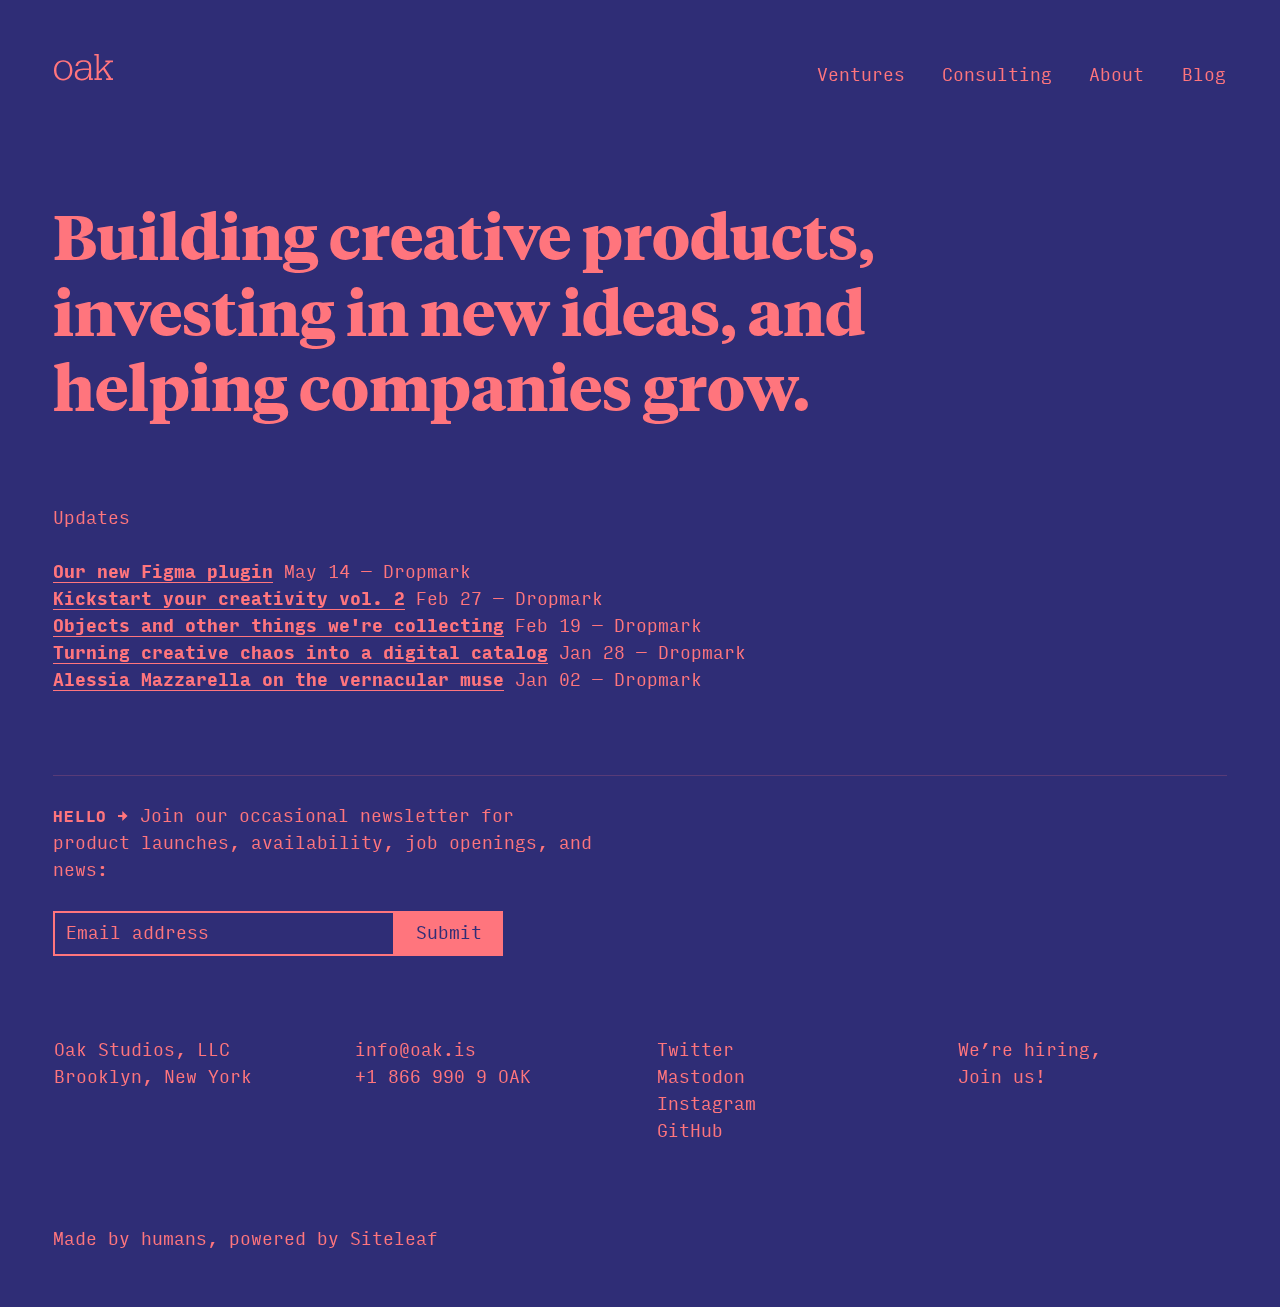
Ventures (861, 75)
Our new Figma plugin (163, 572)
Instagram (706, 1104)
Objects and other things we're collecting (278, 626)
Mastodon (701, 1077)
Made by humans (130, 1239)
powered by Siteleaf (333, 1239)
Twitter (695, 1050)
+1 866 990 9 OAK (443, 1077)
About (1116, 75)
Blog (1204, 75)
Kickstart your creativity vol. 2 (229, 599)
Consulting (997, 75)
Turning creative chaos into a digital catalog (300, 653)
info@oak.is (415, 1050)
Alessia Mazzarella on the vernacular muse (278, 680)
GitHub (690, 1131)
